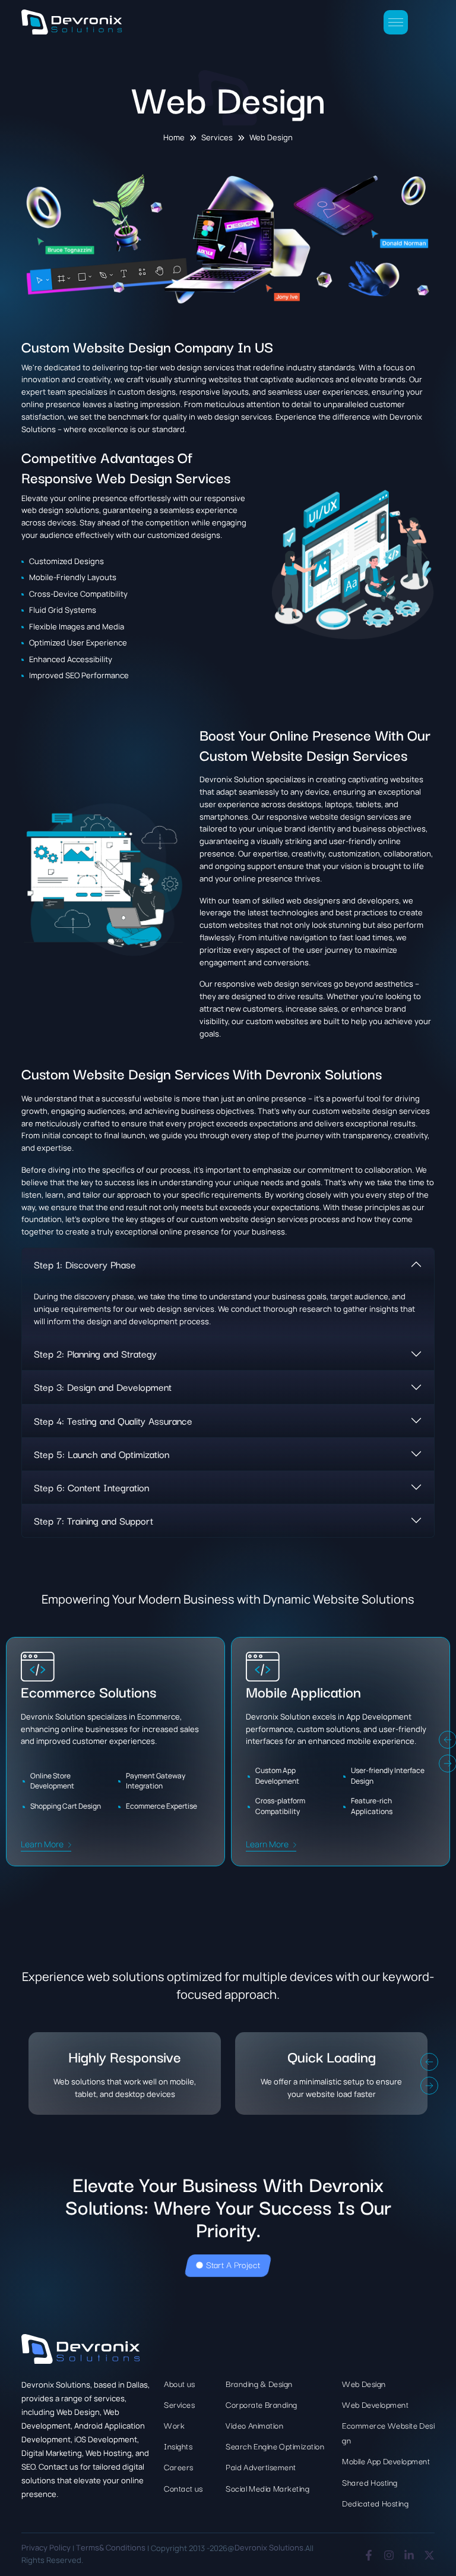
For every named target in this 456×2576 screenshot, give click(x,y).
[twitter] (429, 2555)
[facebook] (369, 2555)
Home (174, 138)
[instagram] (389, 2555)
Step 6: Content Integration (91, 1487)
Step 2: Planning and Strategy (95, 1353)
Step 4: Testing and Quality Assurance (113, 1421)
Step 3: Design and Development (103, 1387)
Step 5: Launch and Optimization (102, 1454)
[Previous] (429, 2062)
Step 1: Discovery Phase (85, 1264)
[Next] (429, 2086)
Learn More (42, 1844)
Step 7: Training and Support (94, 1520)
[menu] (396, 22)
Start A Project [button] (233, 2264)
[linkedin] (409, 2555)
